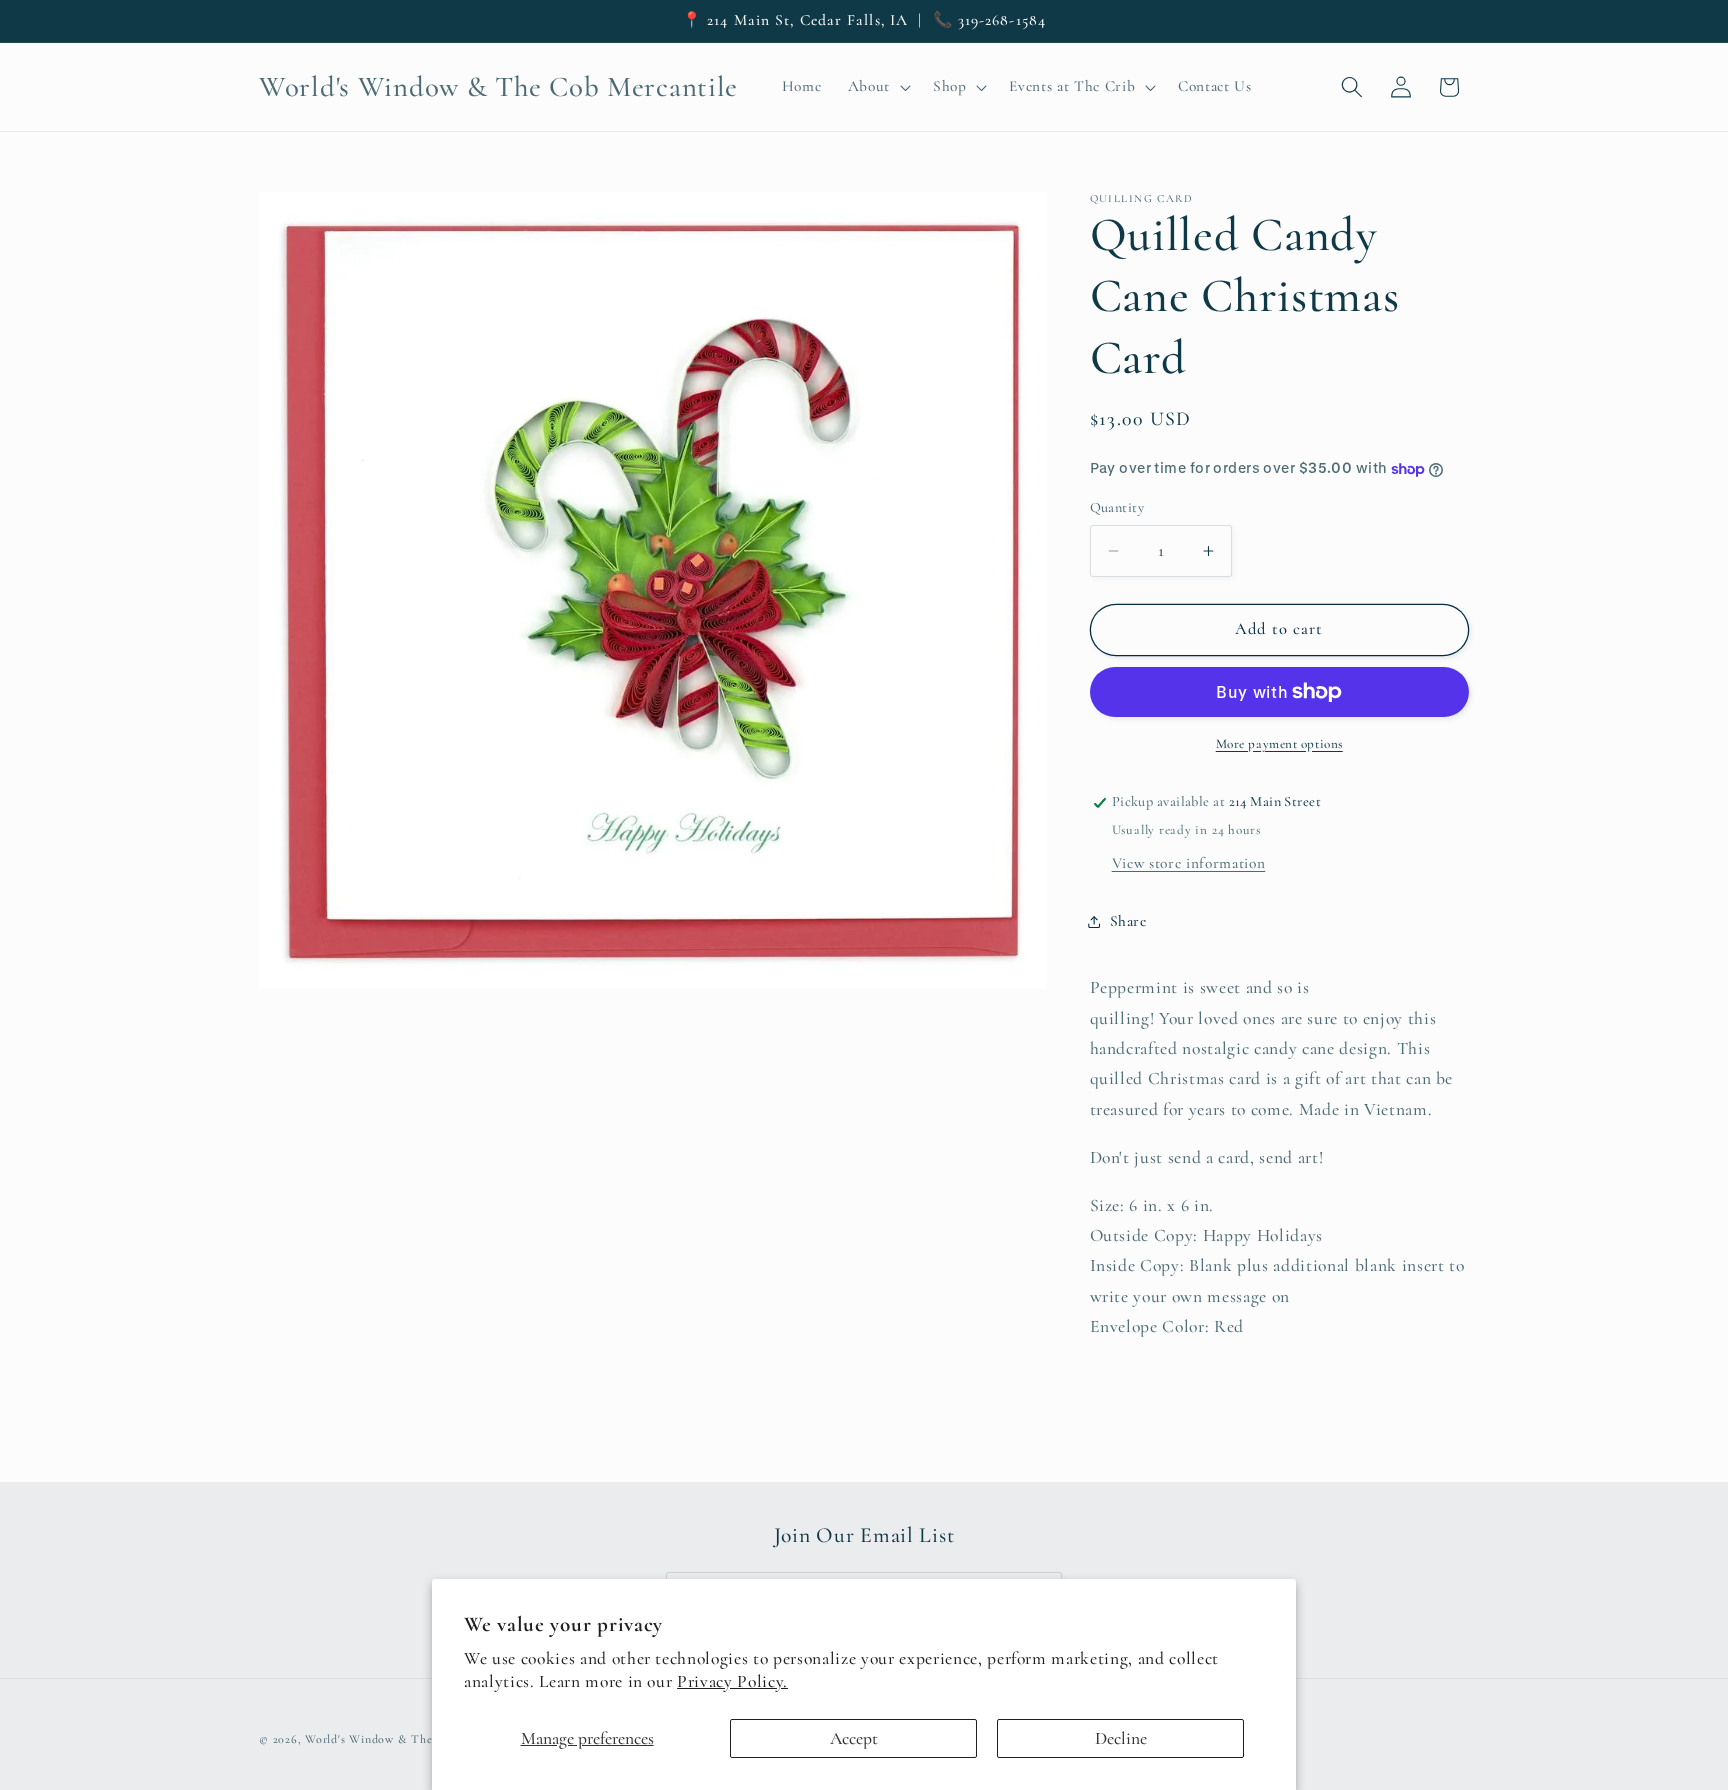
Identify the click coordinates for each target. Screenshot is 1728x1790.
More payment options (1279, 744)
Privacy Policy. (732, 1681)
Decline (1121, 1738)
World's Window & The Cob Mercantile (412, 1739)
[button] (876, 87)
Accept (854, 1738)
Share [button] (1128, 921)
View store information (1189, 863)
